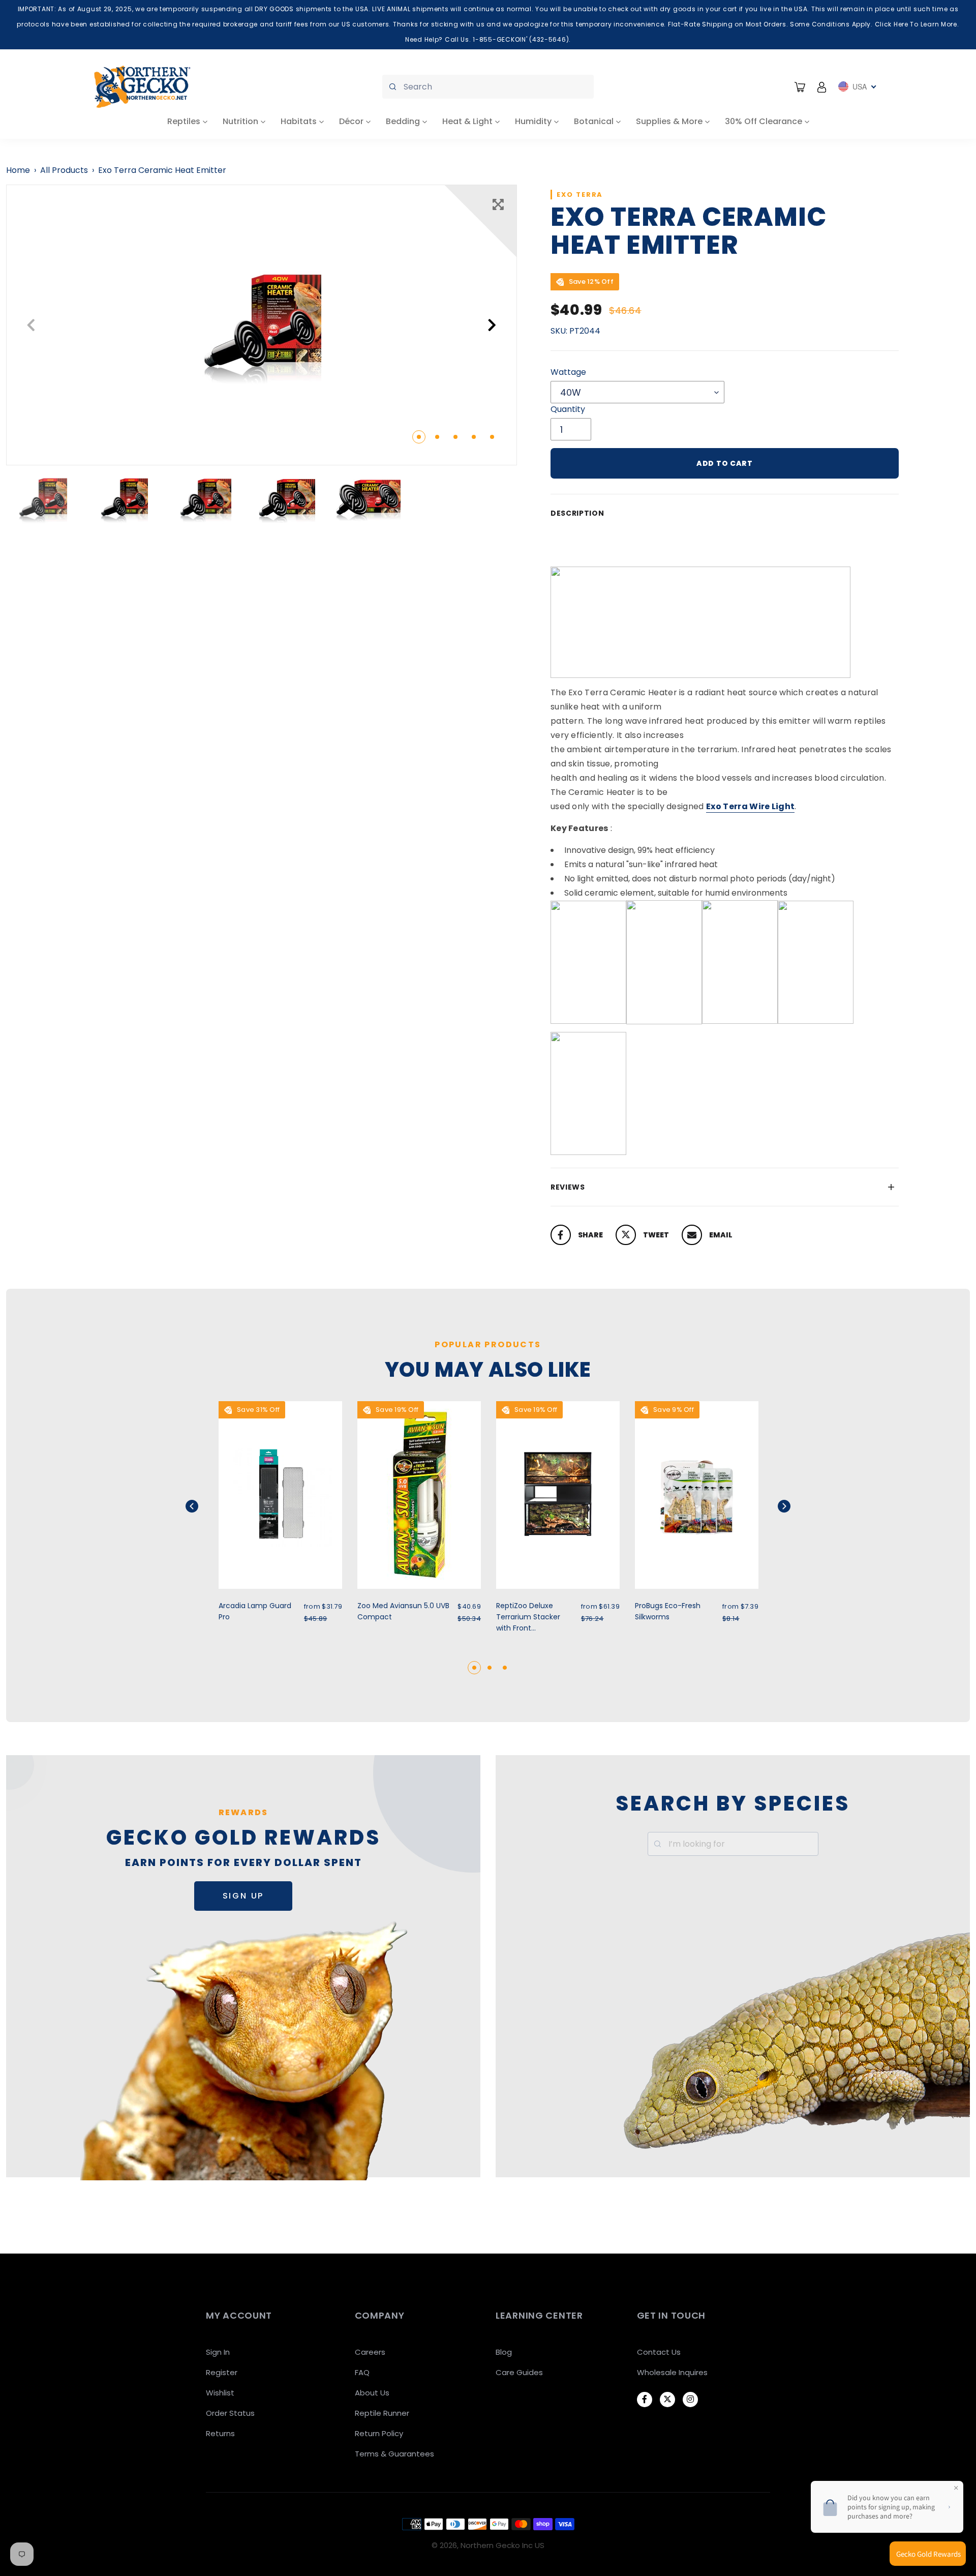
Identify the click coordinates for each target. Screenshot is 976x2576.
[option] (262, 325)
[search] (488, 87)
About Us (372, 2393)
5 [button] (492, 437)
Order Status (230, 2413)
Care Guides (519, 2372)
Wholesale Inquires (672, 2372)
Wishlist (220, 2393)
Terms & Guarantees (394, 2454)
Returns (220, 2433)
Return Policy (379, 2433)
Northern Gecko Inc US (502, 2545)
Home (18, 170)
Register (222, 2372)
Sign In (218, 2352)
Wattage (568, 372)
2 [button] (437, 437)
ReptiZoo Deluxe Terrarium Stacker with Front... (528, 1617)
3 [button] (455, 437)
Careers (370, 2352)
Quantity (568, 409)
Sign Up (243, 1896)
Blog (504, 2352)
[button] (205, 1506)
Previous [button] (31, 325)
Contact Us (659, 2352)
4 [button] (474, 437)
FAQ (362, 2372)
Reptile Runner (382, 2413)
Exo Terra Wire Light (750, 806)
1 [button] (419, 437)
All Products (64, 170)
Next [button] (492, 325)
